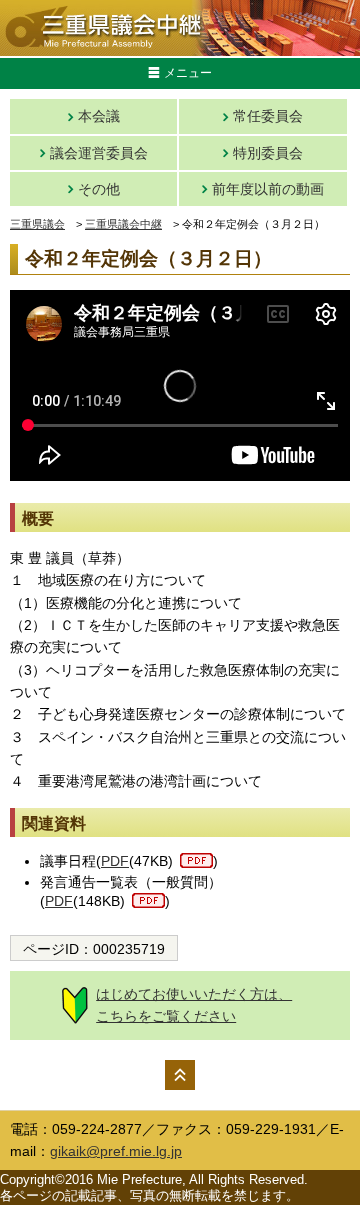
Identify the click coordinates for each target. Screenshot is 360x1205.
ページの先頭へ (180, 1075)
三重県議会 (37, 224)
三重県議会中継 (123, 224)
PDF (115, 861)
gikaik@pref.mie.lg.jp (116, 1151)
